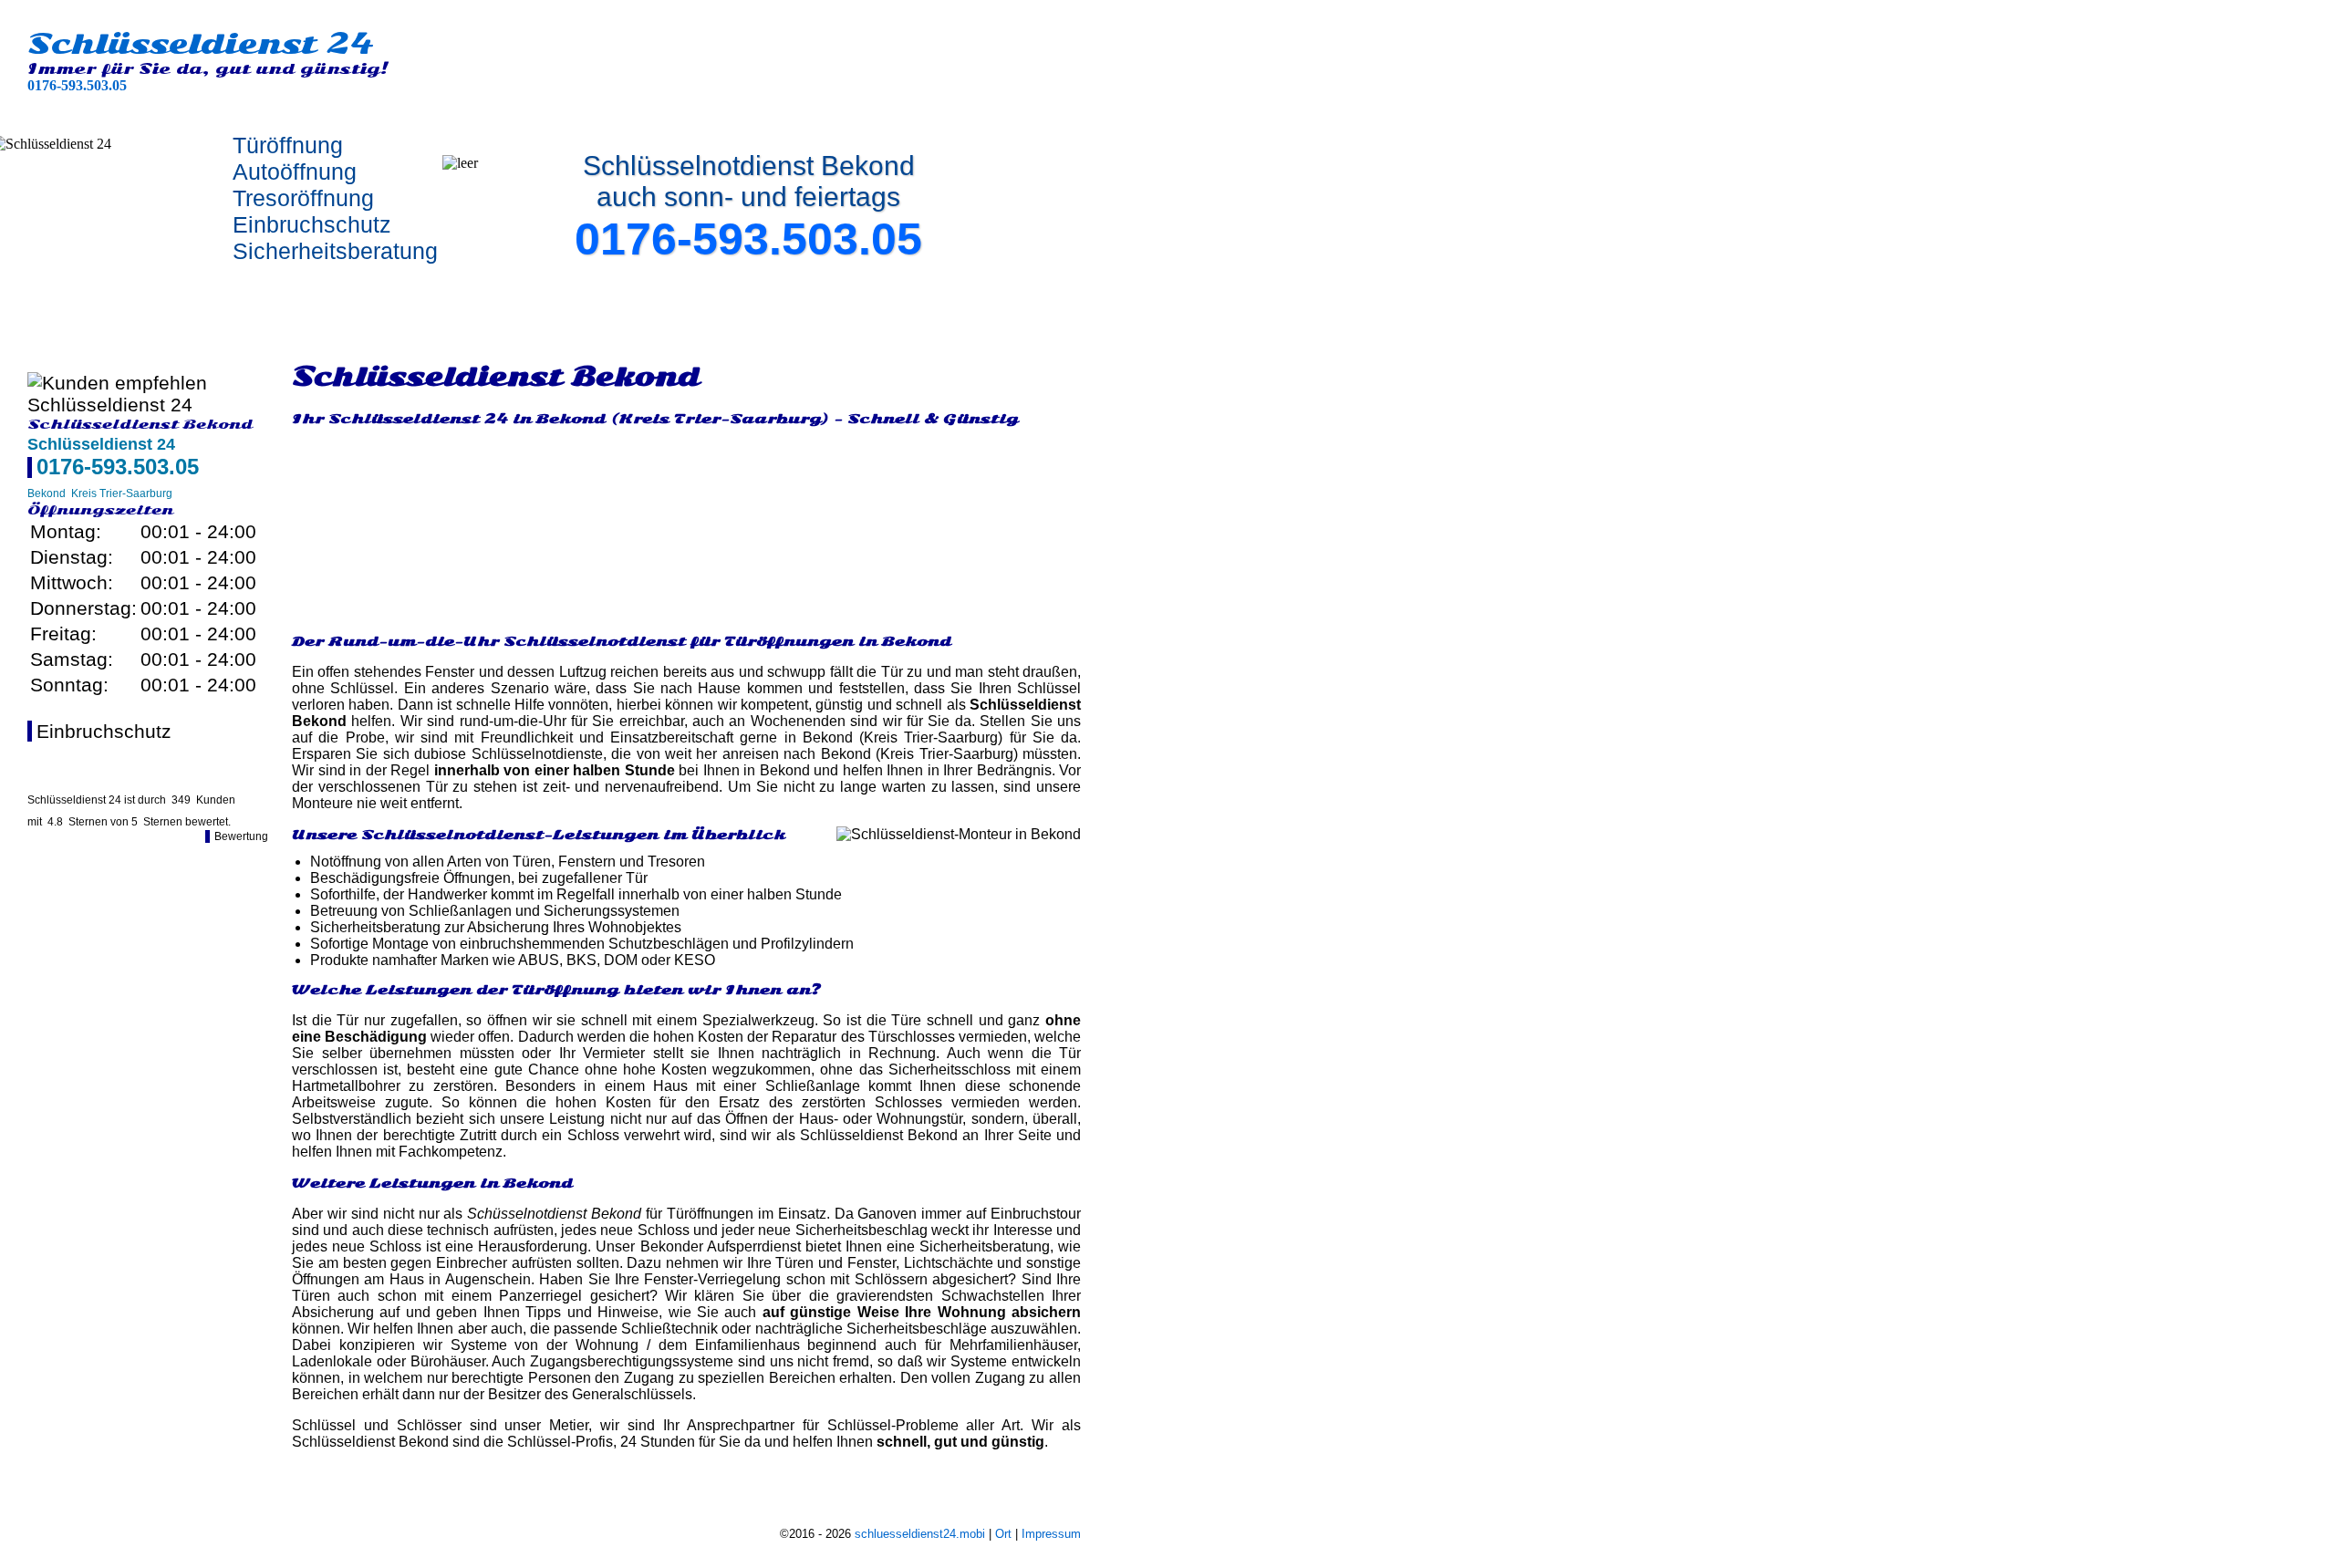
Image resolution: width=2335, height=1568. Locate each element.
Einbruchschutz (104, 731)
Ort (1003, 1534)
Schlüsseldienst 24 (201, 44)
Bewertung (241, 836)
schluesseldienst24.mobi (920, 1534)
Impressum (1051, 1534)
